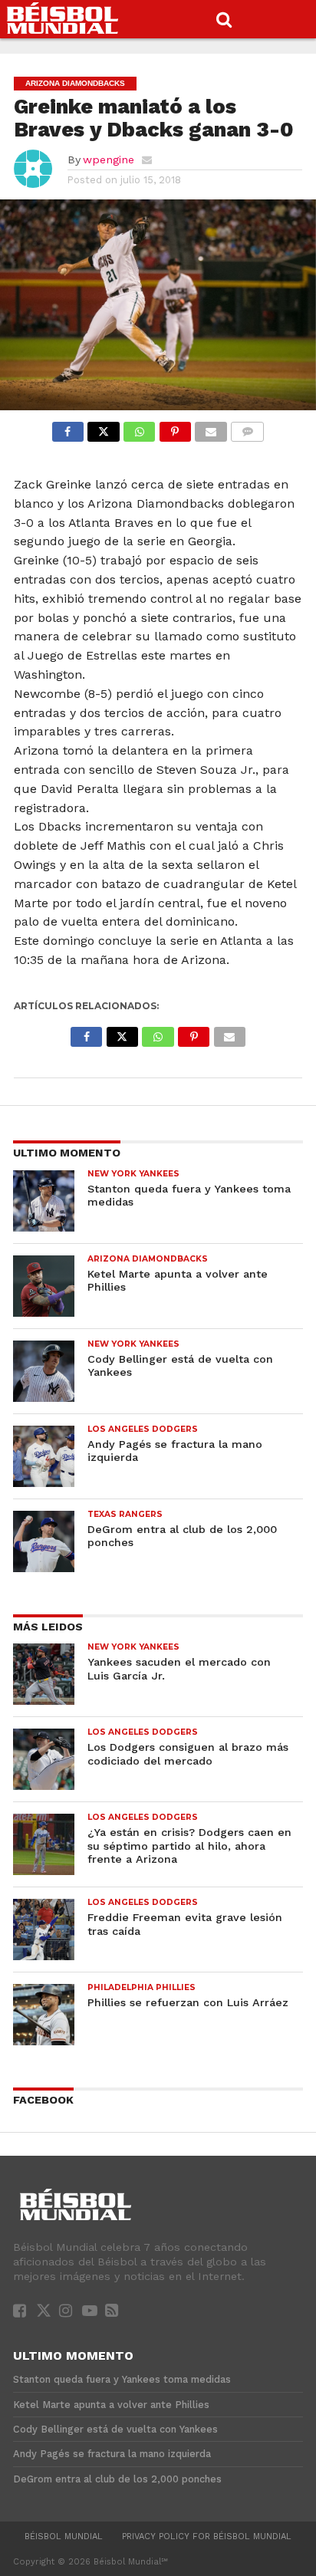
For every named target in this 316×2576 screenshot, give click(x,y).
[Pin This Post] (175, 428)
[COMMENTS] (248, 428)
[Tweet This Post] (104, 428)
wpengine (109, 160)
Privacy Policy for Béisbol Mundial (207, 2537)
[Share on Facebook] (68, 428)
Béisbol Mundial (64, 2537)
